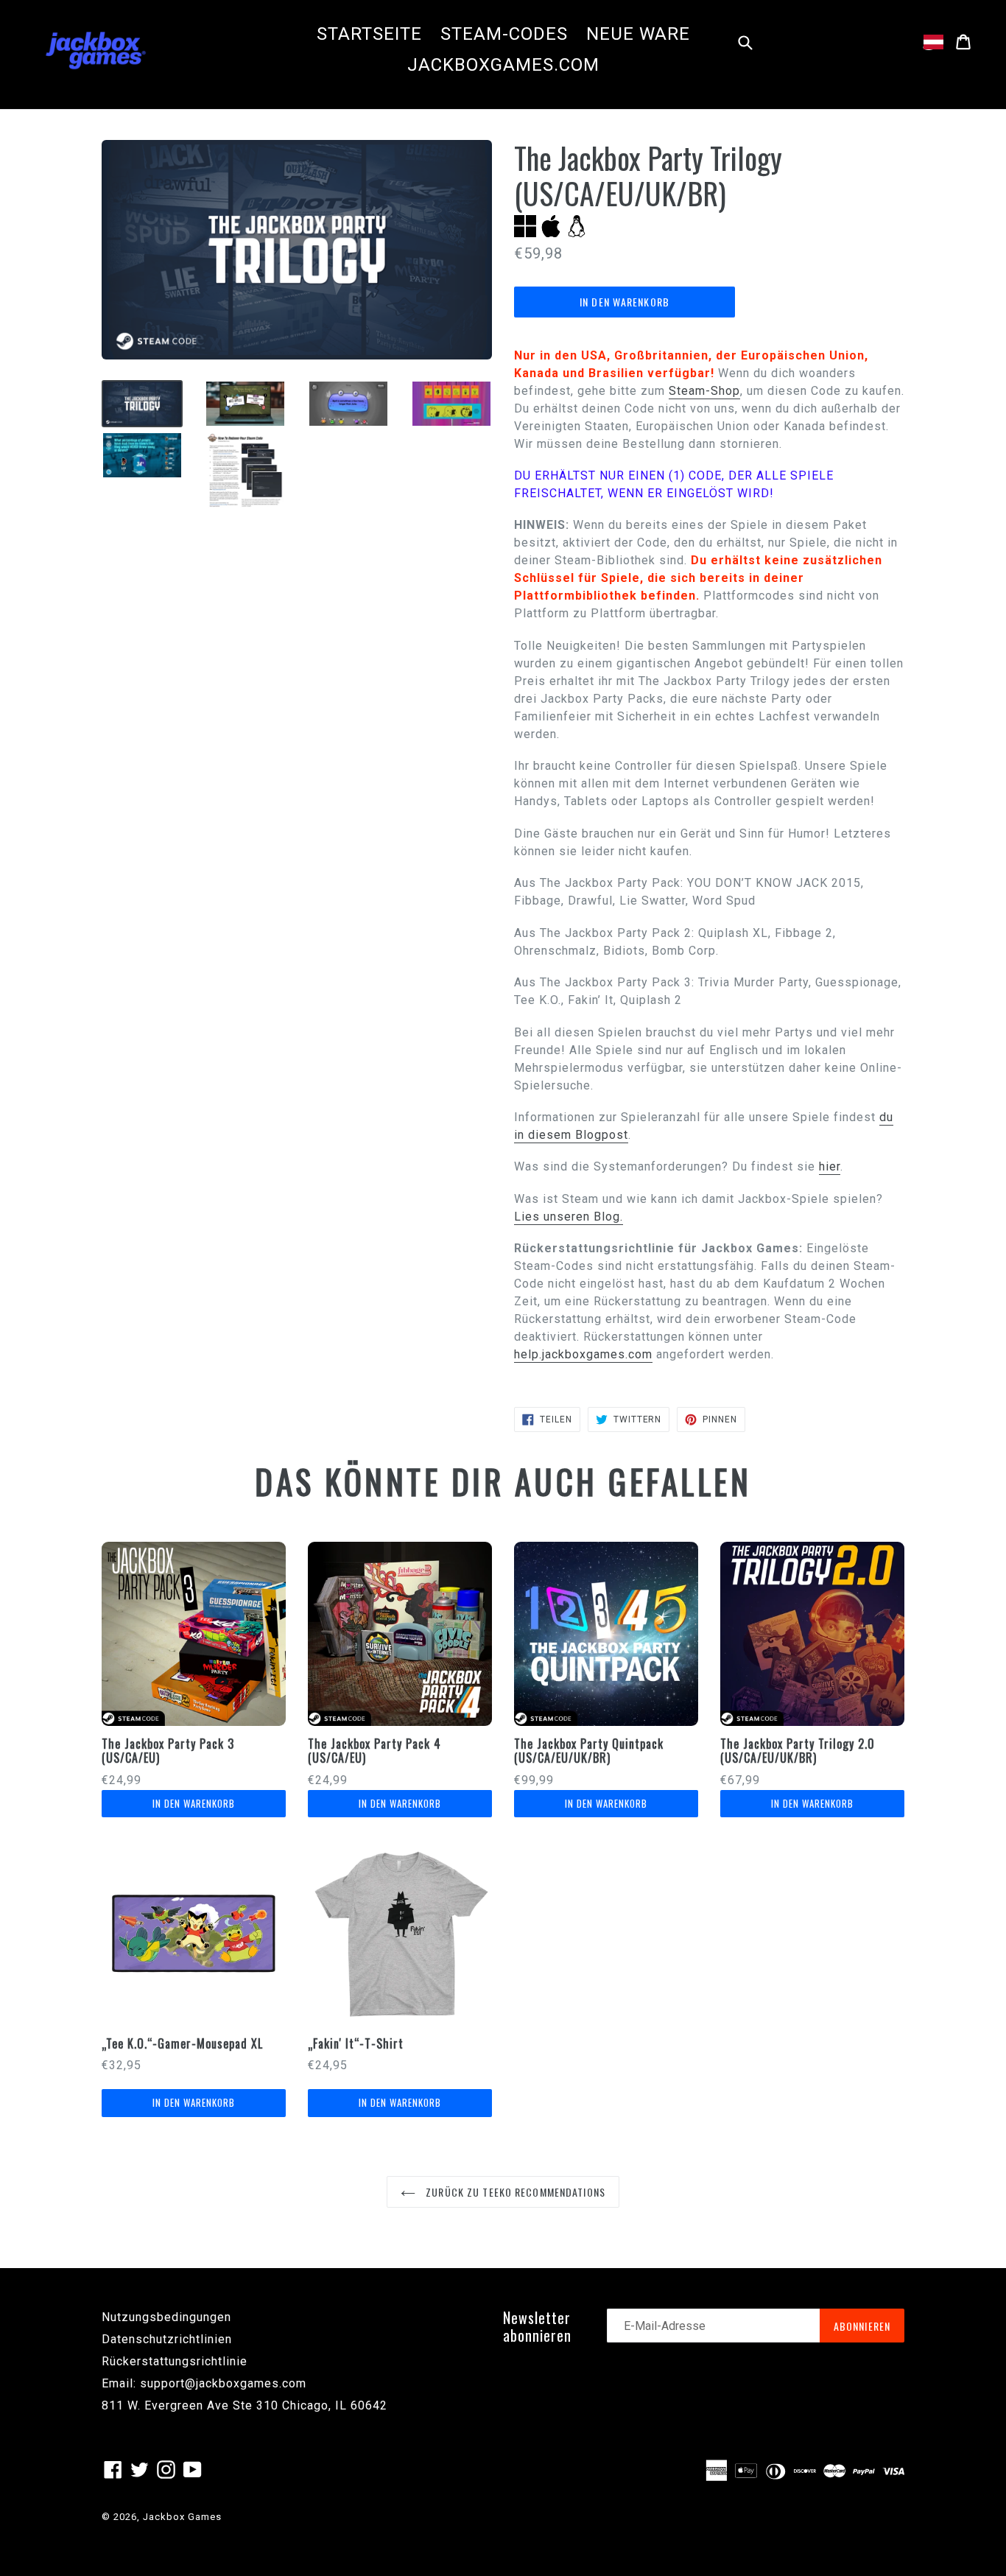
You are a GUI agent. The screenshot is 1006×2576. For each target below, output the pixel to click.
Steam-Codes (504, 34)
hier (830, 1166)
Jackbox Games (182, 2517)
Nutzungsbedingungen (166, 2317)
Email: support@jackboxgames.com (204, 2383)
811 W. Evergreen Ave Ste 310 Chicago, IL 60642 (245, 2405)
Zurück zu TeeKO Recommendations (514, 2192)
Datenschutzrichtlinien (167, 2339)
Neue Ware (638, 34)
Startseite (369, 34)
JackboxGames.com (503, 65)
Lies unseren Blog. (569, 1217)
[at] (933, 42)
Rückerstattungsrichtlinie (175, 2361)
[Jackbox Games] (96, 49)
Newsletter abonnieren (537, 2326)
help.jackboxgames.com (583, 1354)
